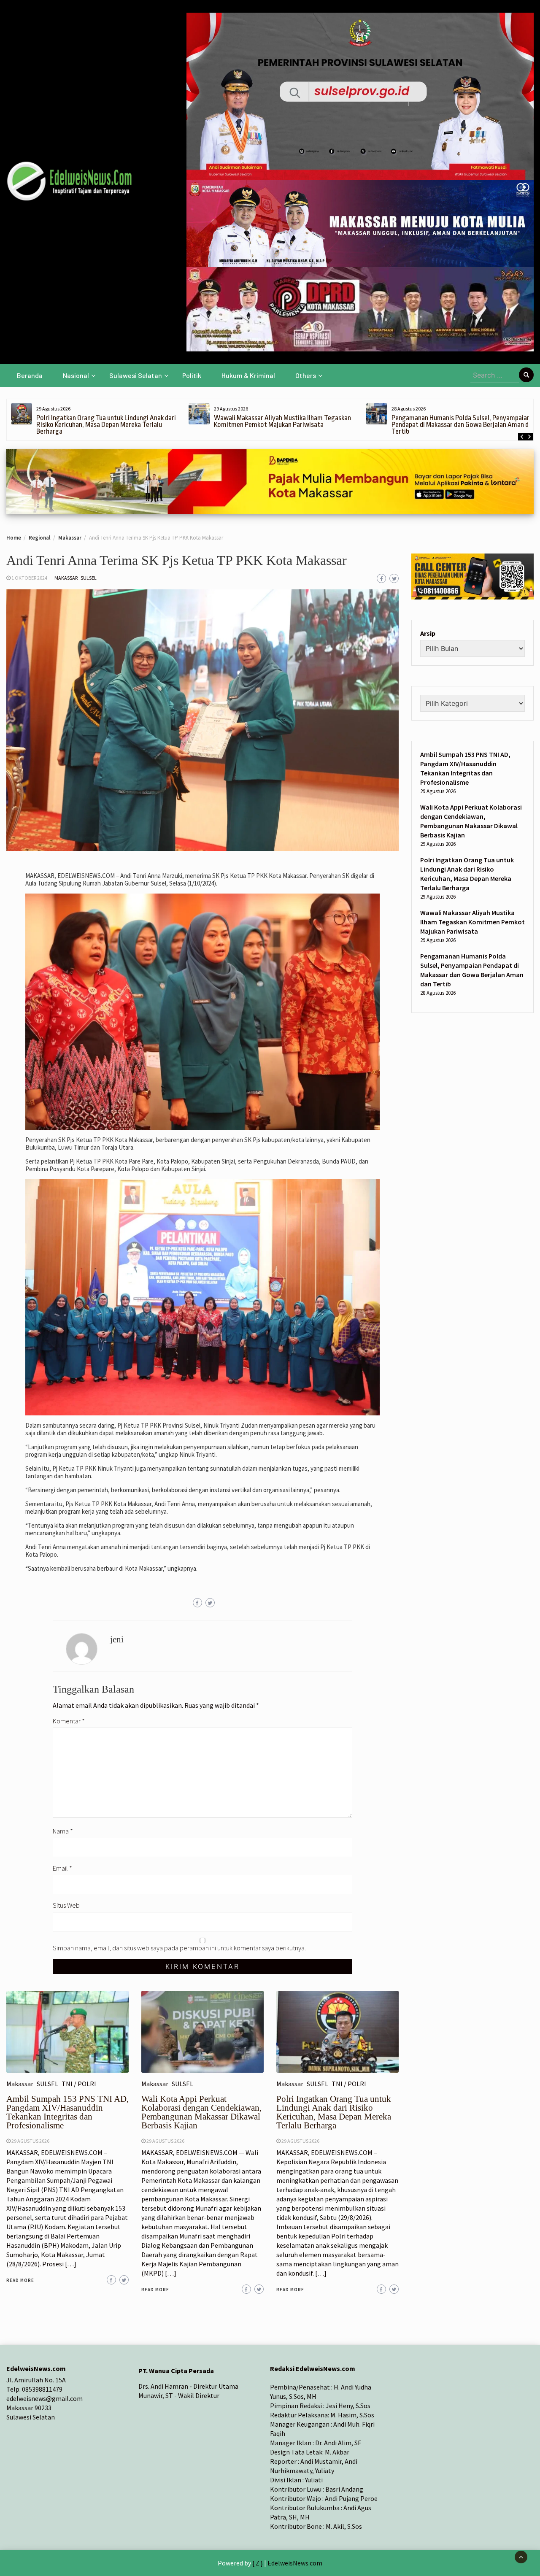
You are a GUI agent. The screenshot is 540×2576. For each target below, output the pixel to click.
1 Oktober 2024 (29, 578)
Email (62, 1868)
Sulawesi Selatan (136, 375)
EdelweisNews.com (295, 2563)
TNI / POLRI (79, 2084)
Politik (192, 375)
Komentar (69, 1721)
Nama (63, 1831)
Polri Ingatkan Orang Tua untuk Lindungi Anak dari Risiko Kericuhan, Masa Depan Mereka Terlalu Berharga (106, 425)
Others (306, 375)
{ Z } (258, 2563)
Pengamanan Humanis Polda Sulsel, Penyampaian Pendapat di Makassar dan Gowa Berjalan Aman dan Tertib (463, 425)
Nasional (76, 375)
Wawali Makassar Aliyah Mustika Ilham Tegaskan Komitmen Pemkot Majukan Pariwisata (282, 421)
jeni (117, 1639)
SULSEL (89, 578)
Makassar (66, 578)
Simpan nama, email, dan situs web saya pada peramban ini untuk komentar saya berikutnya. (179, 1948)
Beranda (30, 375)
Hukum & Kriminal (248, 375)
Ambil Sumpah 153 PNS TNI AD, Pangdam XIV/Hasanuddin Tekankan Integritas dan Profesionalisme (67, 2112)
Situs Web (66, 1905)
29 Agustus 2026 (30, 2141)
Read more (20, 2280)
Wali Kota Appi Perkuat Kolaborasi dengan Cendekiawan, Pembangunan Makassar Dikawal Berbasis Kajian (201, 2112)
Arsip (428, 633)
